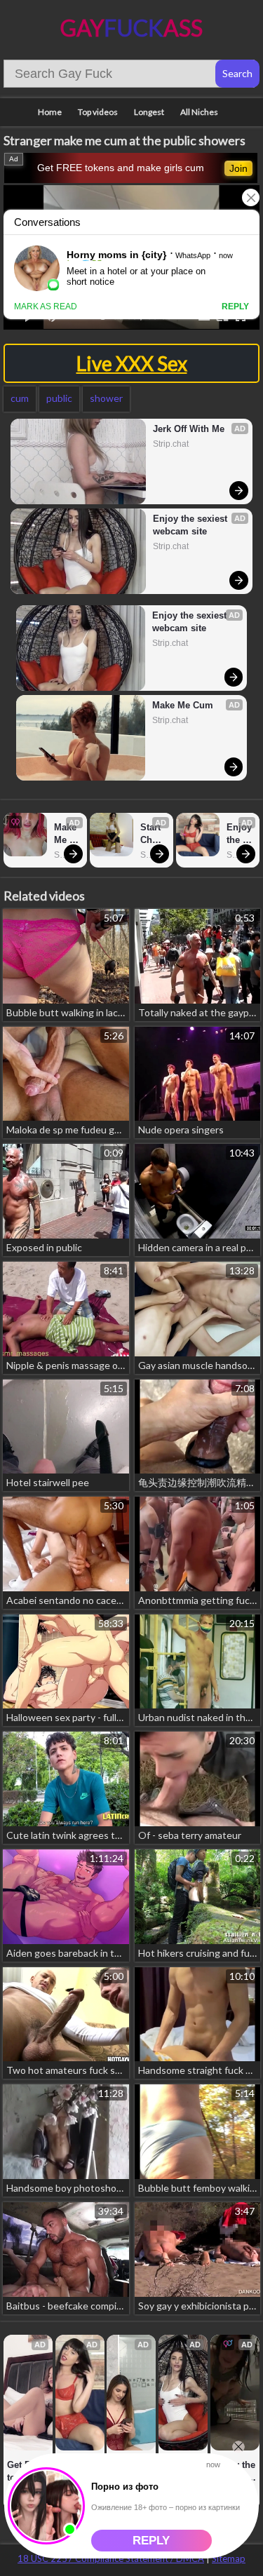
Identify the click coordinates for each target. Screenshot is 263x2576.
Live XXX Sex (132, 363)
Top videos (98, 112)
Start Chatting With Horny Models (153, 834)
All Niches (199, 112)
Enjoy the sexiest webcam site (191, 525)
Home (50, 112)
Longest (149, 112)
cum (20, 398)
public (59, 398)
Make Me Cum (183, 705)
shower (106, 398)
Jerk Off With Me (189, 429)
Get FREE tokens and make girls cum (121, 168)
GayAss (131, 28)
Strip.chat (171, 444)
